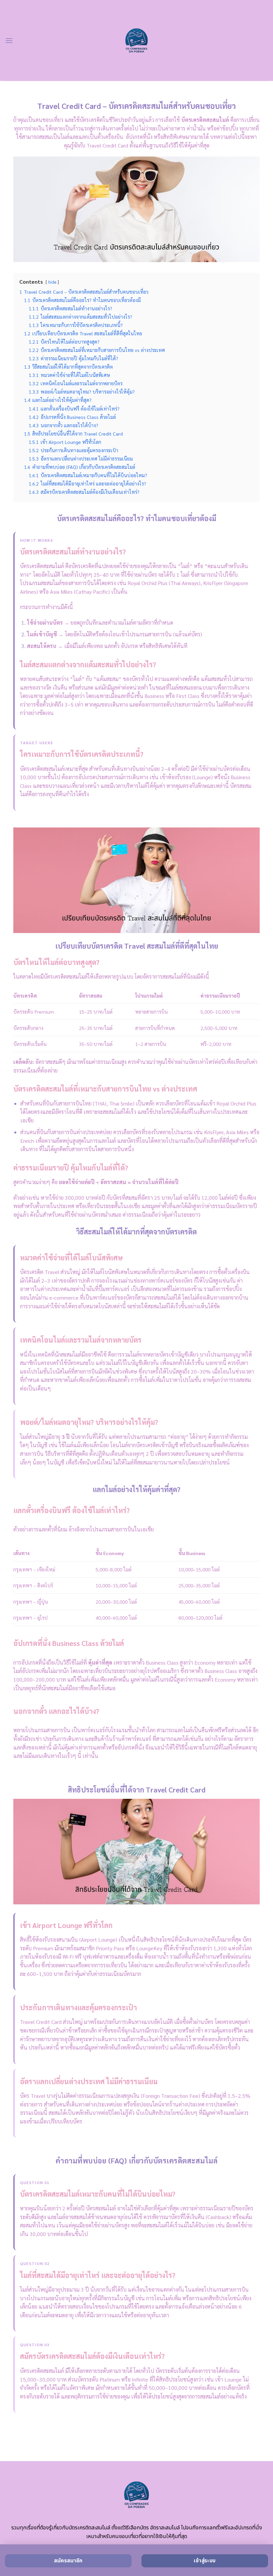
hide (52, 282)
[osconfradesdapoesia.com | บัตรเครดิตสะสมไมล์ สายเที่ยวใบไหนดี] (137, 40)
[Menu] (9, 40)
